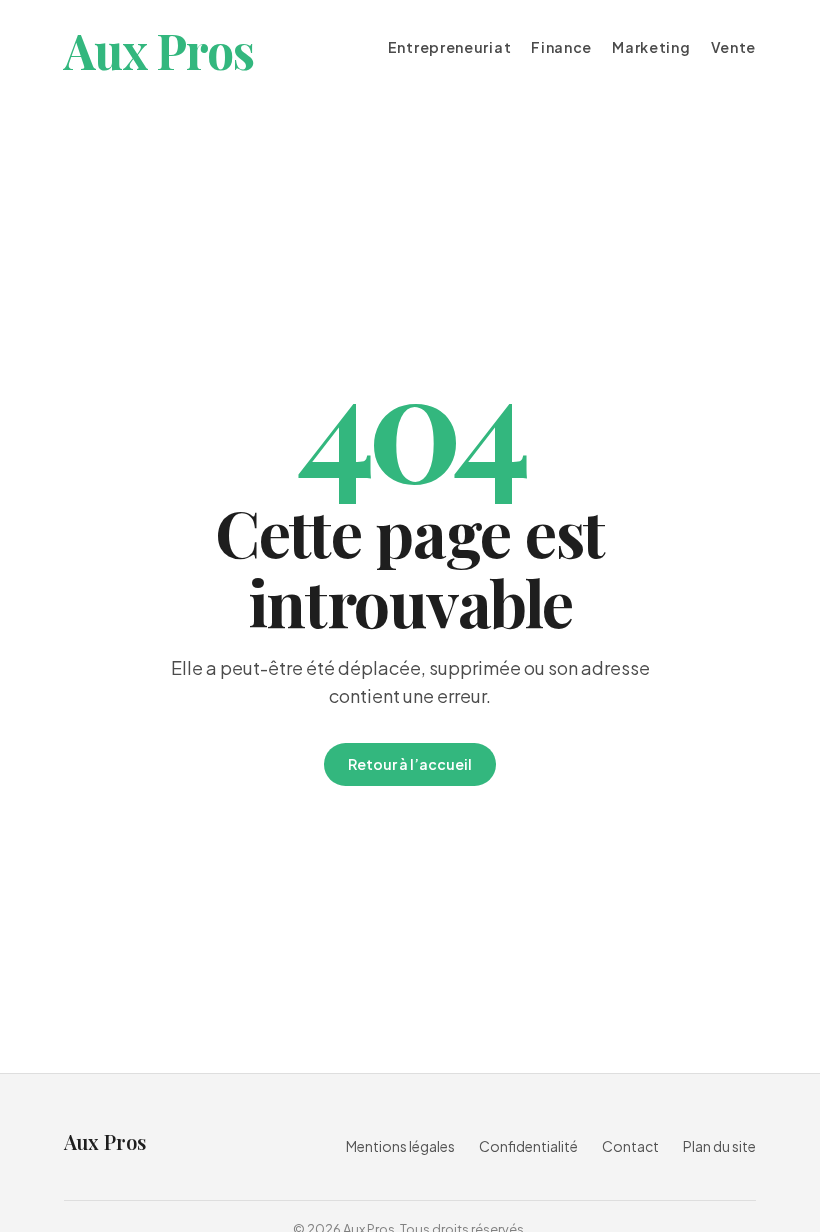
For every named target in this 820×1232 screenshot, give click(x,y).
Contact (630, 1146)
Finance (561, 47)
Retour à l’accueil (410, 764)
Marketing (651, 47)
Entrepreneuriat (450, 47)
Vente (734, 47)
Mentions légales (400, 1146)
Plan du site (719, 1146)
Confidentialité (528, 1146)
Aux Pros (159, 50)
